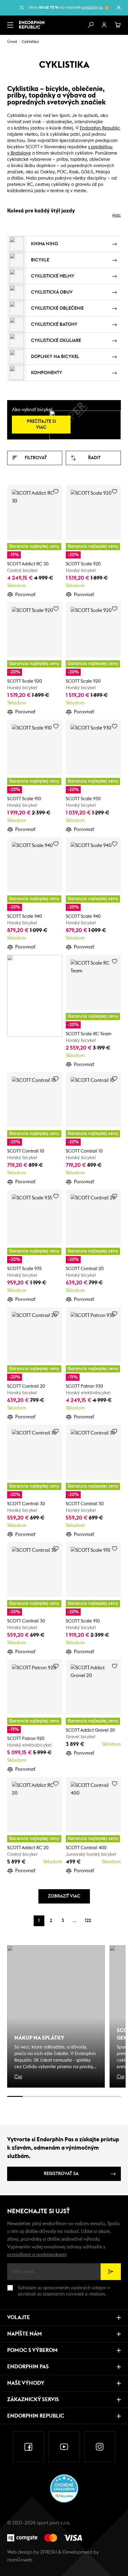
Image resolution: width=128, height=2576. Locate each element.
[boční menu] (10, 25)
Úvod (12, 42)
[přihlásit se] (104, 25)
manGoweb (20, 2560)
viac (116, 215)
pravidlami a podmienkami (37, 2255)
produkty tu (92, 8)
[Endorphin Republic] (32, 25)
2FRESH (49, 2552)
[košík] (118, 25)
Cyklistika (30, 42)
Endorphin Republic (100, 128)
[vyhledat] (90, 25)
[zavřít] (118, 7)
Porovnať (25, 595)
